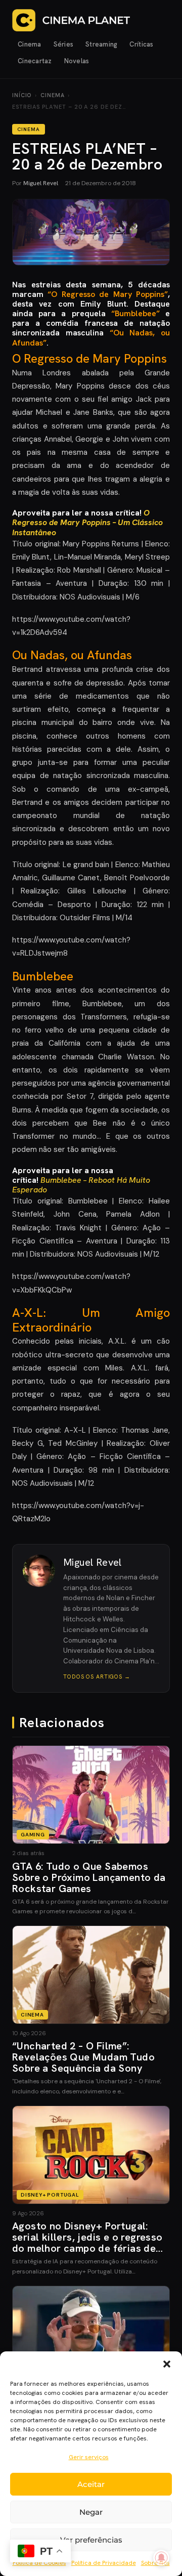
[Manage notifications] (161, 2558)
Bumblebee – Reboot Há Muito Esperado (81, 1185)
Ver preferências (91, 2540)
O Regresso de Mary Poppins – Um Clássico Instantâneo (87, 522)
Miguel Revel (41, 183)
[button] (167, 2364)
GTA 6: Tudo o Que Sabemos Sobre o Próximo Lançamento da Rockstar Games (89, 1877)
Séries (64, 44)
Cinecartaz (35, 61)
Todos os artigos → (97, 1677)
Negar (91, 2512)
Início (22, 95)
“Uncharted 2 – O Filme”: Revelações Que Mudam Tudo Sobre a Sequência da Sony (83, 2057)
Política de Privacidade (104, 2563)
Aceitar (91, 2484)
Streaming (101, 44)
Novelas (77, 61)
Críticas (141, 44)
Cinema (30, 44)
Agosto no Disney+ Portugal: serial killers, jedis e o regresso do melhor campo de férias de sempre (87, 2243)
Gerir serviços (89, 2457)
